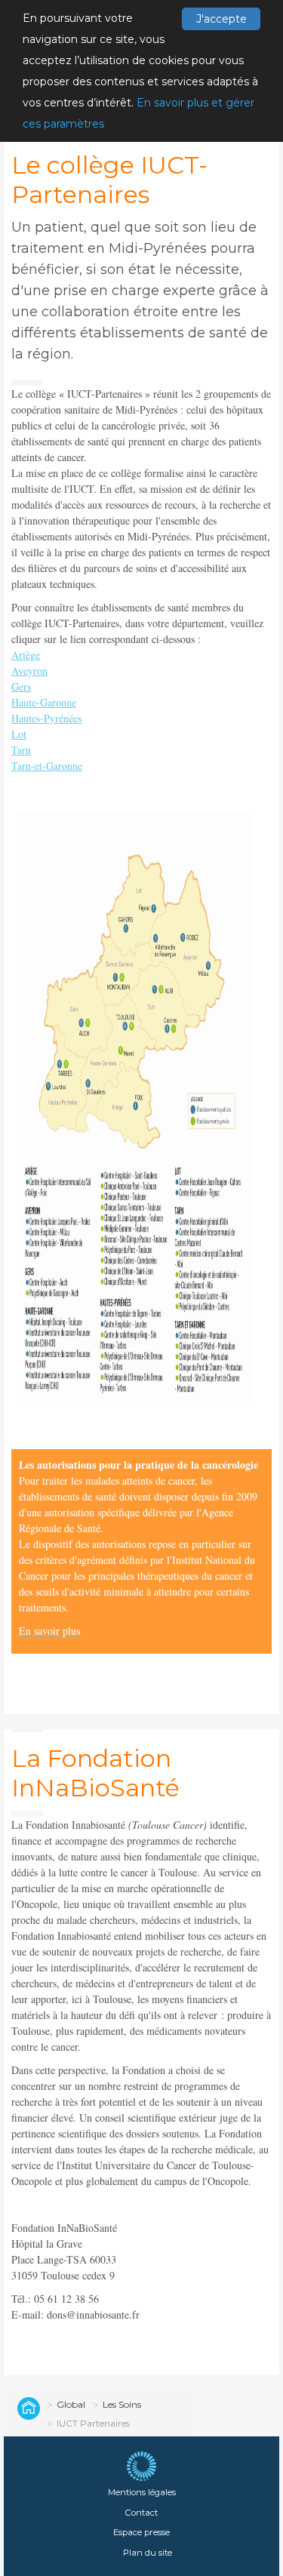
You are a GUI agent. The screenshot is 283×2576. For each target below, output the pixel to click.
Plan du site (148, 2553)
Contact (141, 2513)
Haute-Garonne (44, 702)
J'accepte (221, 19)
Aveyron (29, 671)
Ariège (26, 655)
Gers (21, 686)
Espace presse (141, 2532)
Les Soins (122, 2404)
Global (71, 2404)
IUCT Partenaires (93, 2423)
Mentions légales (142, 2492)
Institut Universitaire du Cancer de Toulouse (26, 2408)
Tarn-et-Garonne (47, 766)
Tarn (21, 750)
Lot (19, 734)
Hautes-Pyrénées (46, 718)
